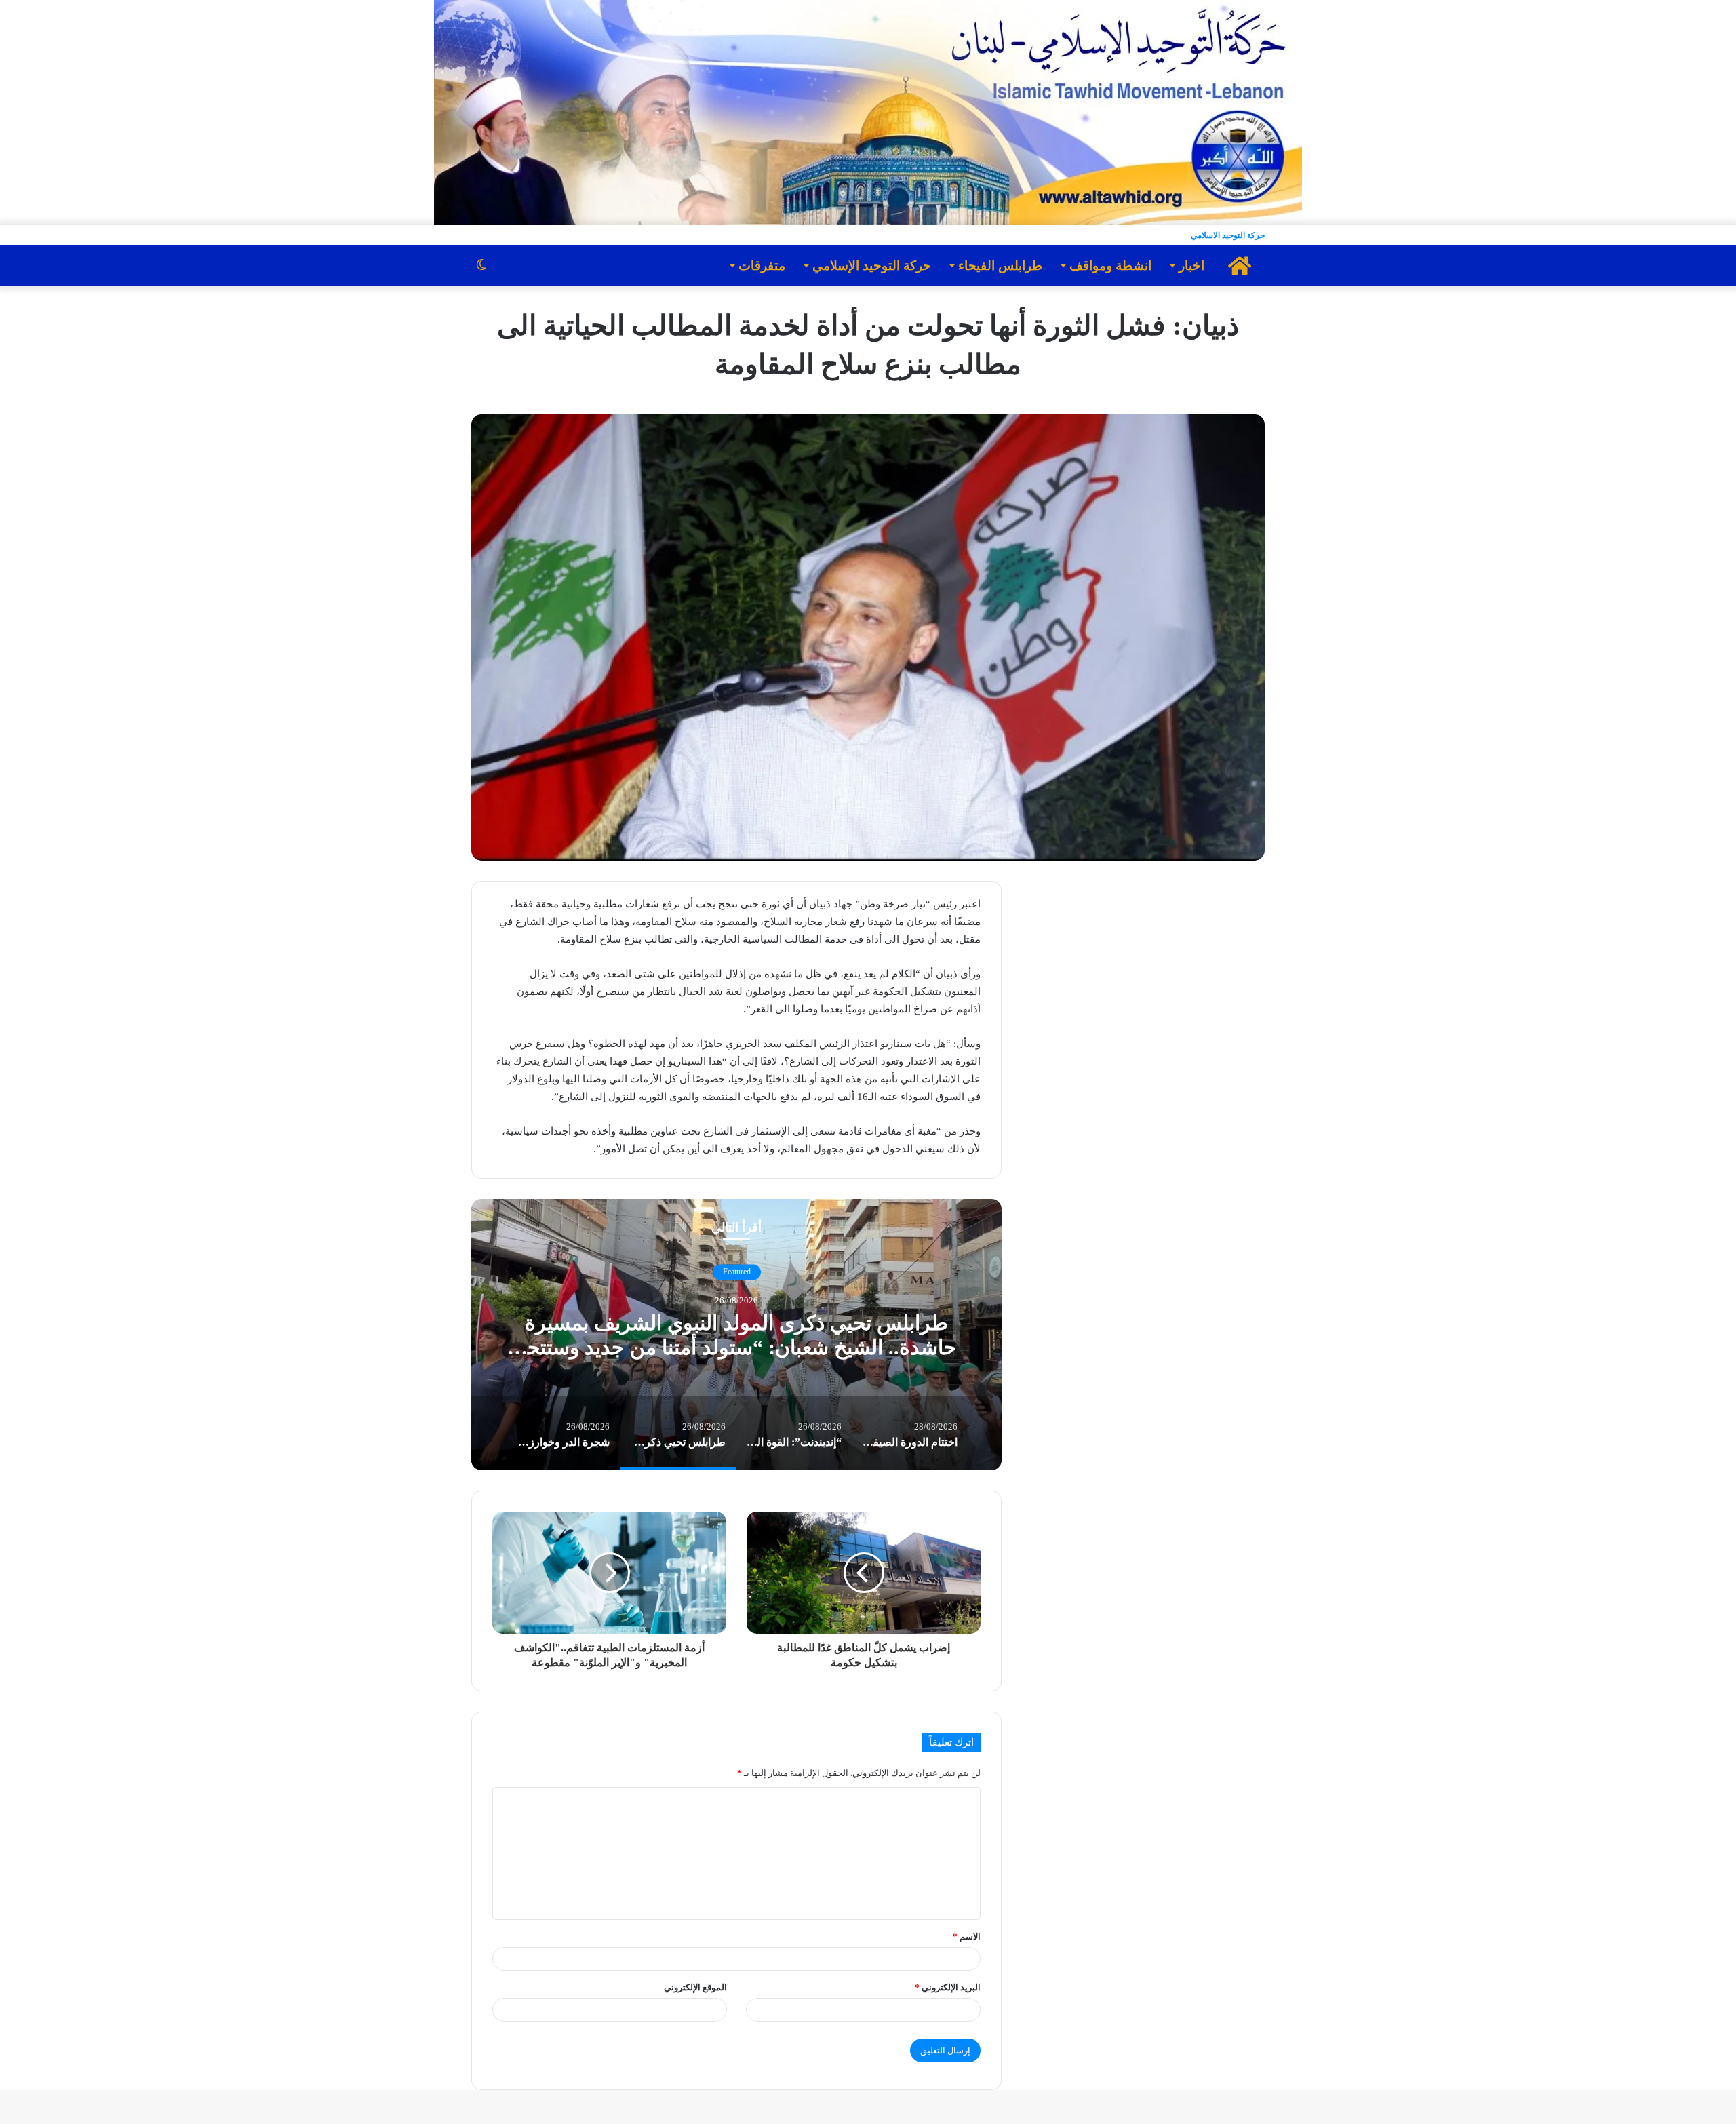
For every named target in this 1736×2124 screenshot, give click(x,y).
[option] (736, 1335)
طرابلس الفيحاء (1000, 265)
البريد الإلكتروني (948, 1987)
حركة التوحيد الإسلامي (872, 265)
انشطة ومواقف (1110, 265)
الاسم (967, 1936)
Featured (737, 1272)
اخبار (1191, 265)
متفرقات (762, 265)
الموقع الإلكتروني (695, 1987)
